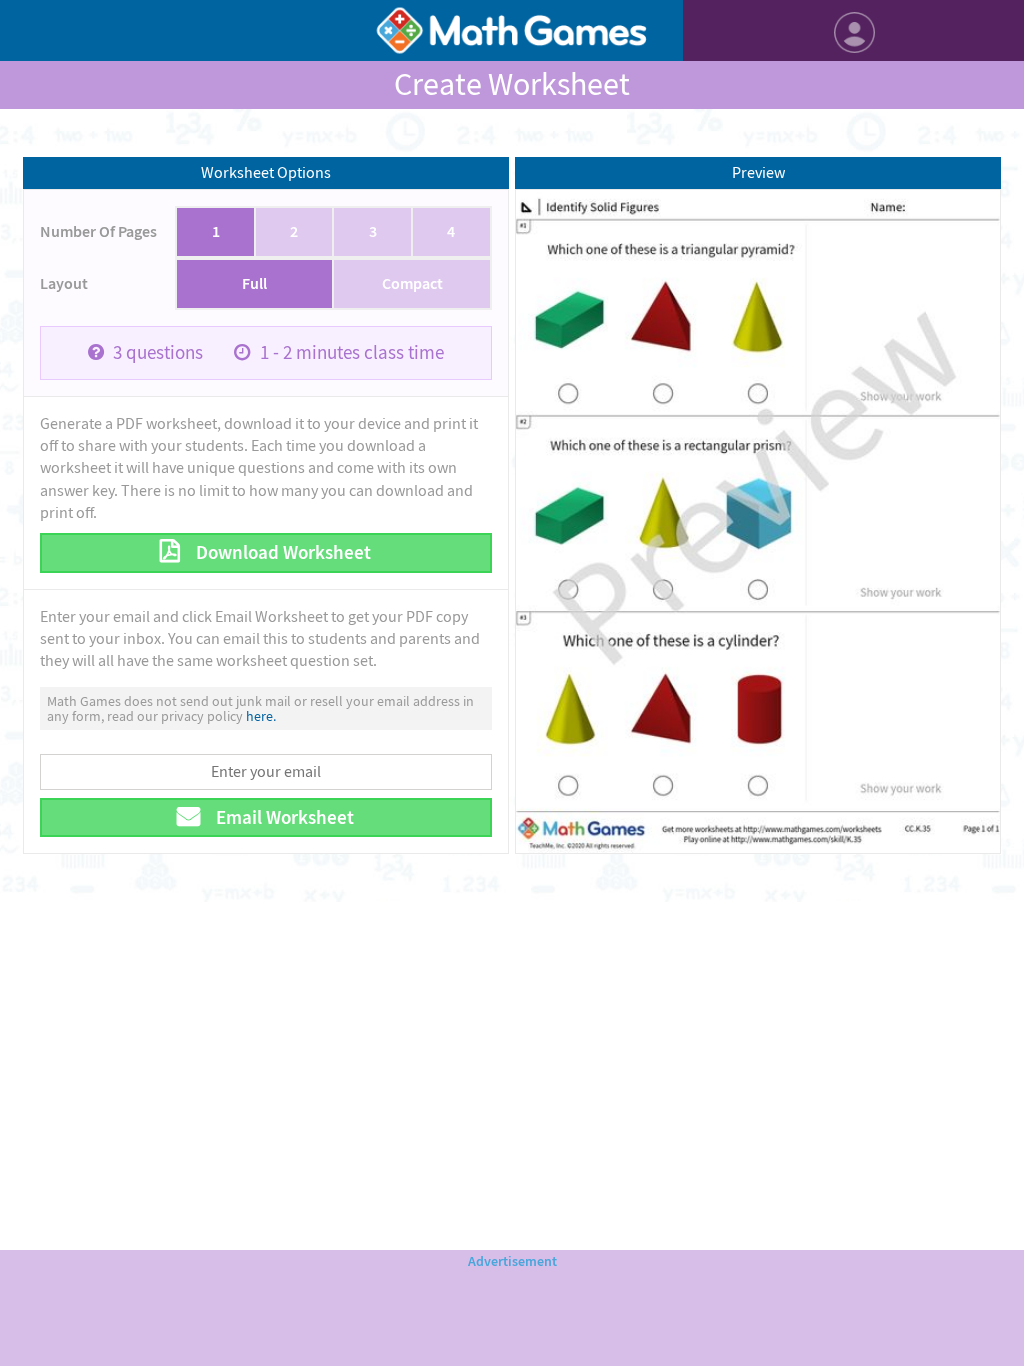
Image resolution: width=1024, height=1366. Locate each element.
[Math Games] (511, 30)
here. (261, 716)
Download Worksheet (281, 552)
